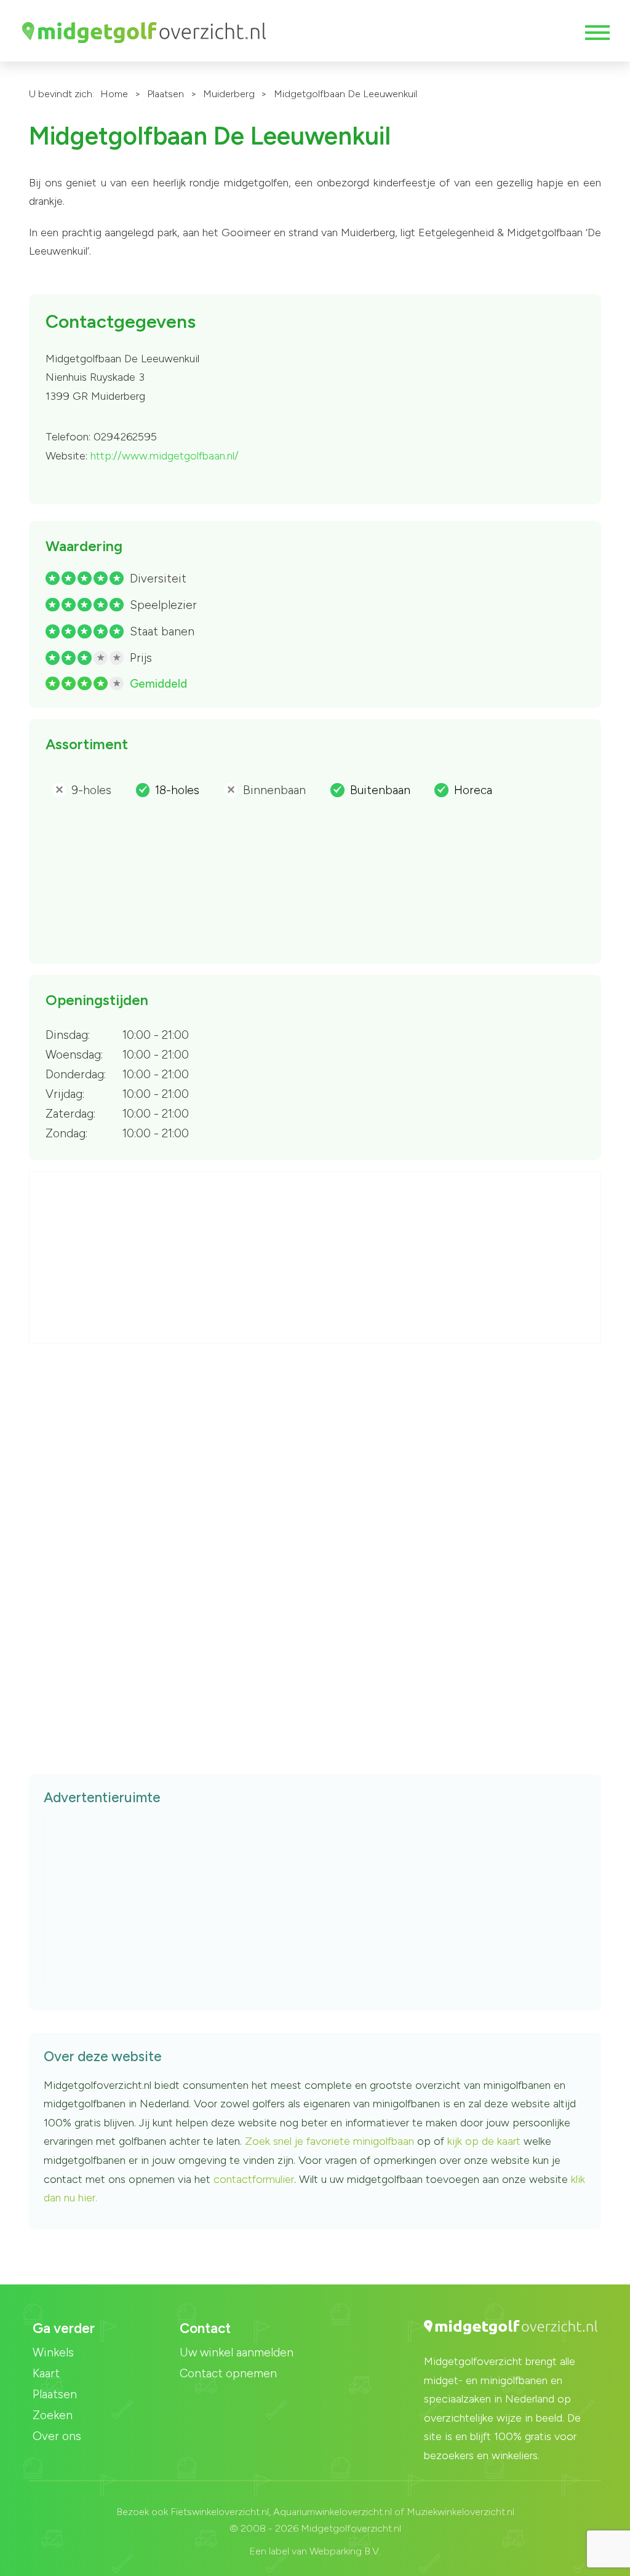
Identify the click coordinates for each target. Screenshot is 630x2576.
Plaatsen (165, 94)
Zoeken (53, 2415)
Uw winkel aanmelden (237, 2352)
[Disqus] (315, 1533)
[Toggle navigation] (596, 33)
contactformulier (254, 2179)
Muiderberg (229, 94)
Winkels (53, 2352)
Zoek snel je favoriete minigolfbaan (329, 2141)
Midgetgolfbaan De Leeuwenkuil (345, 94)
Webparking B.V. (345, 2551)
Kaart (46, 2373)
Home (114, 94)
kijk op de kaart (485, 2141)
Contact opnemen (228, 2373)
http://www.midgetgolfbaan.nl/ (165, 456)
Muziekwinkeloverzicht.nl (461, 2512)
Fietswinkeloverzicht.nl (220, 2512)
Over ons (57, 2436)
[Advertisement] (316, 1258)
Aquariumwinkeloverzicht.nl (333, 2512)
